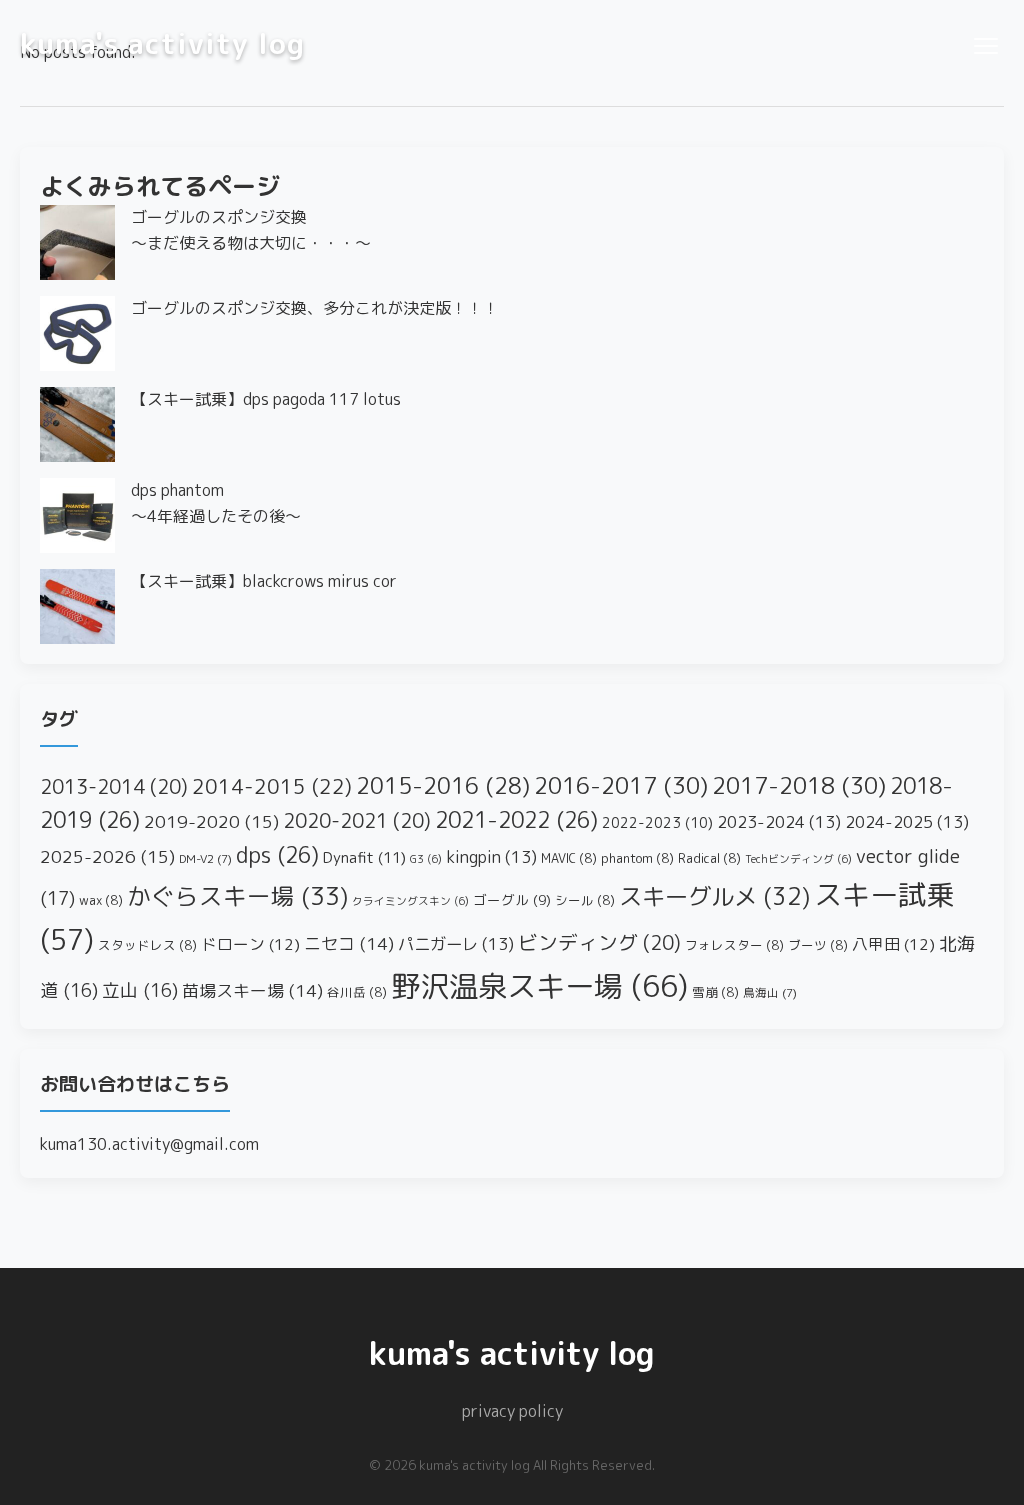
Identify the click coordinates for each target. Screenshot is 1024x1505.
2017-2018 (799, 785)
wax (101, 900)
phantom (637, 858)
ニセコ (349, 943)
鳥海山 (770, 993)
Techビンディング (798, 859)
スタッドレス (147, 945)
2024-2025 (907, 821)
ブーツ (818, 945)
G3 (426, 859)
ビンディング (599, 942)
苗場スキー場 (252, 990)
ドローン (250, 944)
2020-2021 (357, 820)
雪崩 (715, 992)
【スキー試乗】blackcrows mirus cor (264, 581)
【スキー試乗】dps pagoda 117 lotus (266, 399)
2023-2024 (779, 821)
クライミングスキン (410, 901)
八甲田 (893, 944)
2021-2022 (516, 820)
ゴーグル (512, 899)
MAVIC (569, 858)
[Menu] (984, 43)
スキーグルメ (714, 896)
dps (277, 855)
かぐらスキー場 (237, 896)
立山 (140, 990)
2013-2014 (114, 786)
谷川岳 (357, 992)
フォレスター (734, 945)
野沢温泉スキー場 (539, 985)
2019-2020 (211, 821)
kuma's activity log (162, 43)
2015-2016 (443, 785)
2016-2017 (621, 785)
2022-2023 (657, 823)
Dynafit (364, 857)
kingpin (491, 856)
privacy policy (512, 1411)
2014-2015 (272, 786)
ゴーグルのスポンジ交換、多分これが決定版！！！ (315, 308)
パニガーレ (456, 943)
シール (585, 900)
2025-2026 (107, 856)
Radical (709, 858)
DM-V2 (205, 859)
